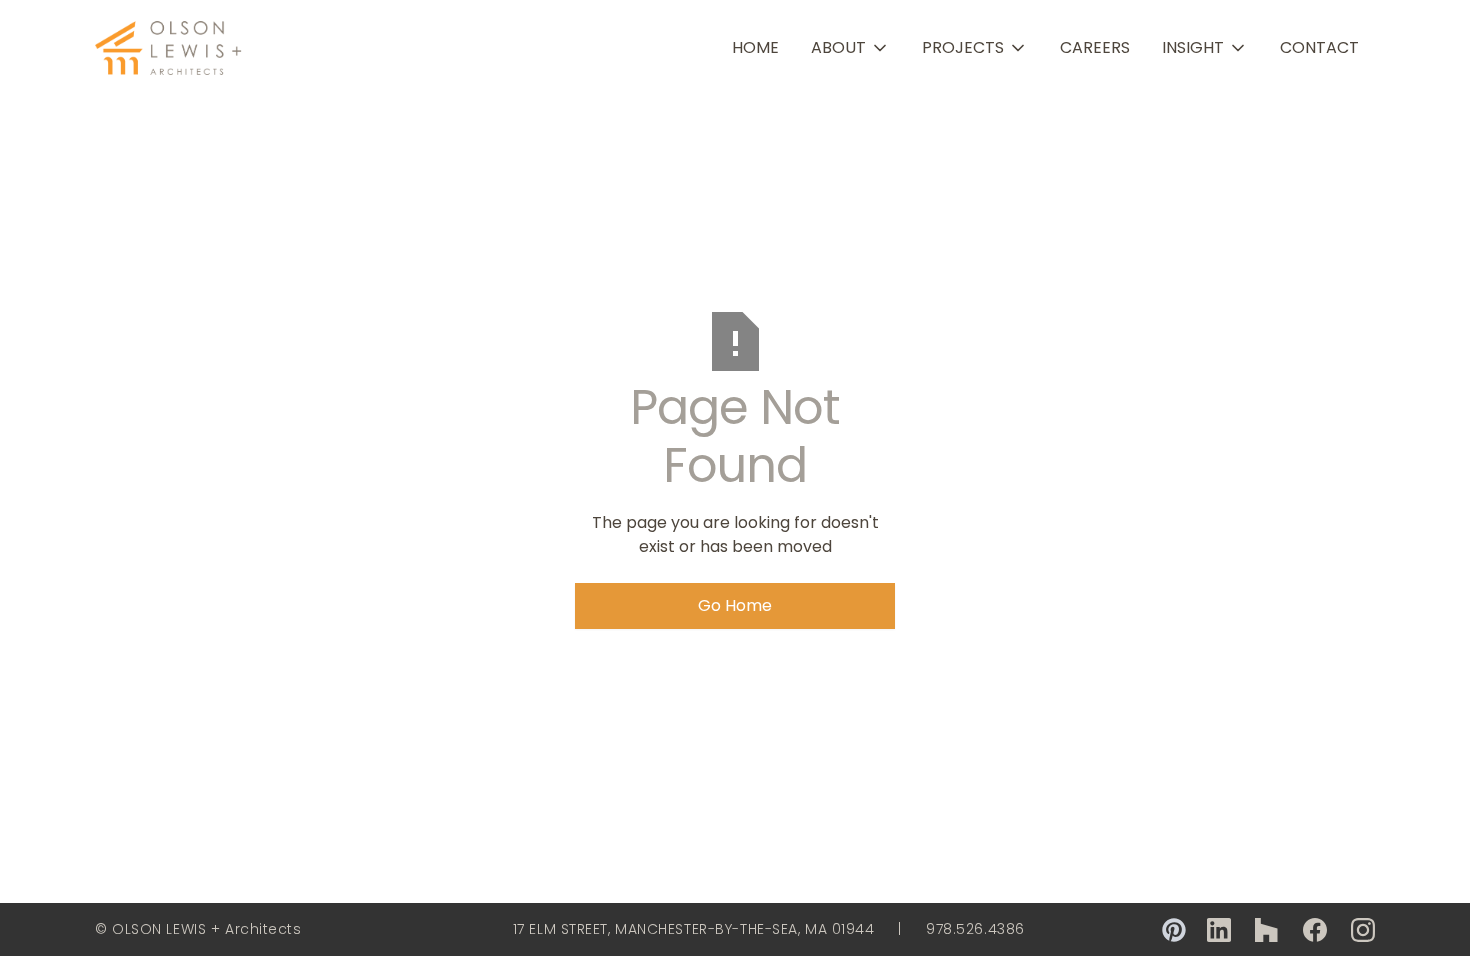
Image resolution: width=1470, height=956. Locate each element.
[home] (170, 48)
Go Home (735, 605)
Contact (1319, 47)
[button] (850, 48)
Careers (1095, 47)
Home (755, 47)
